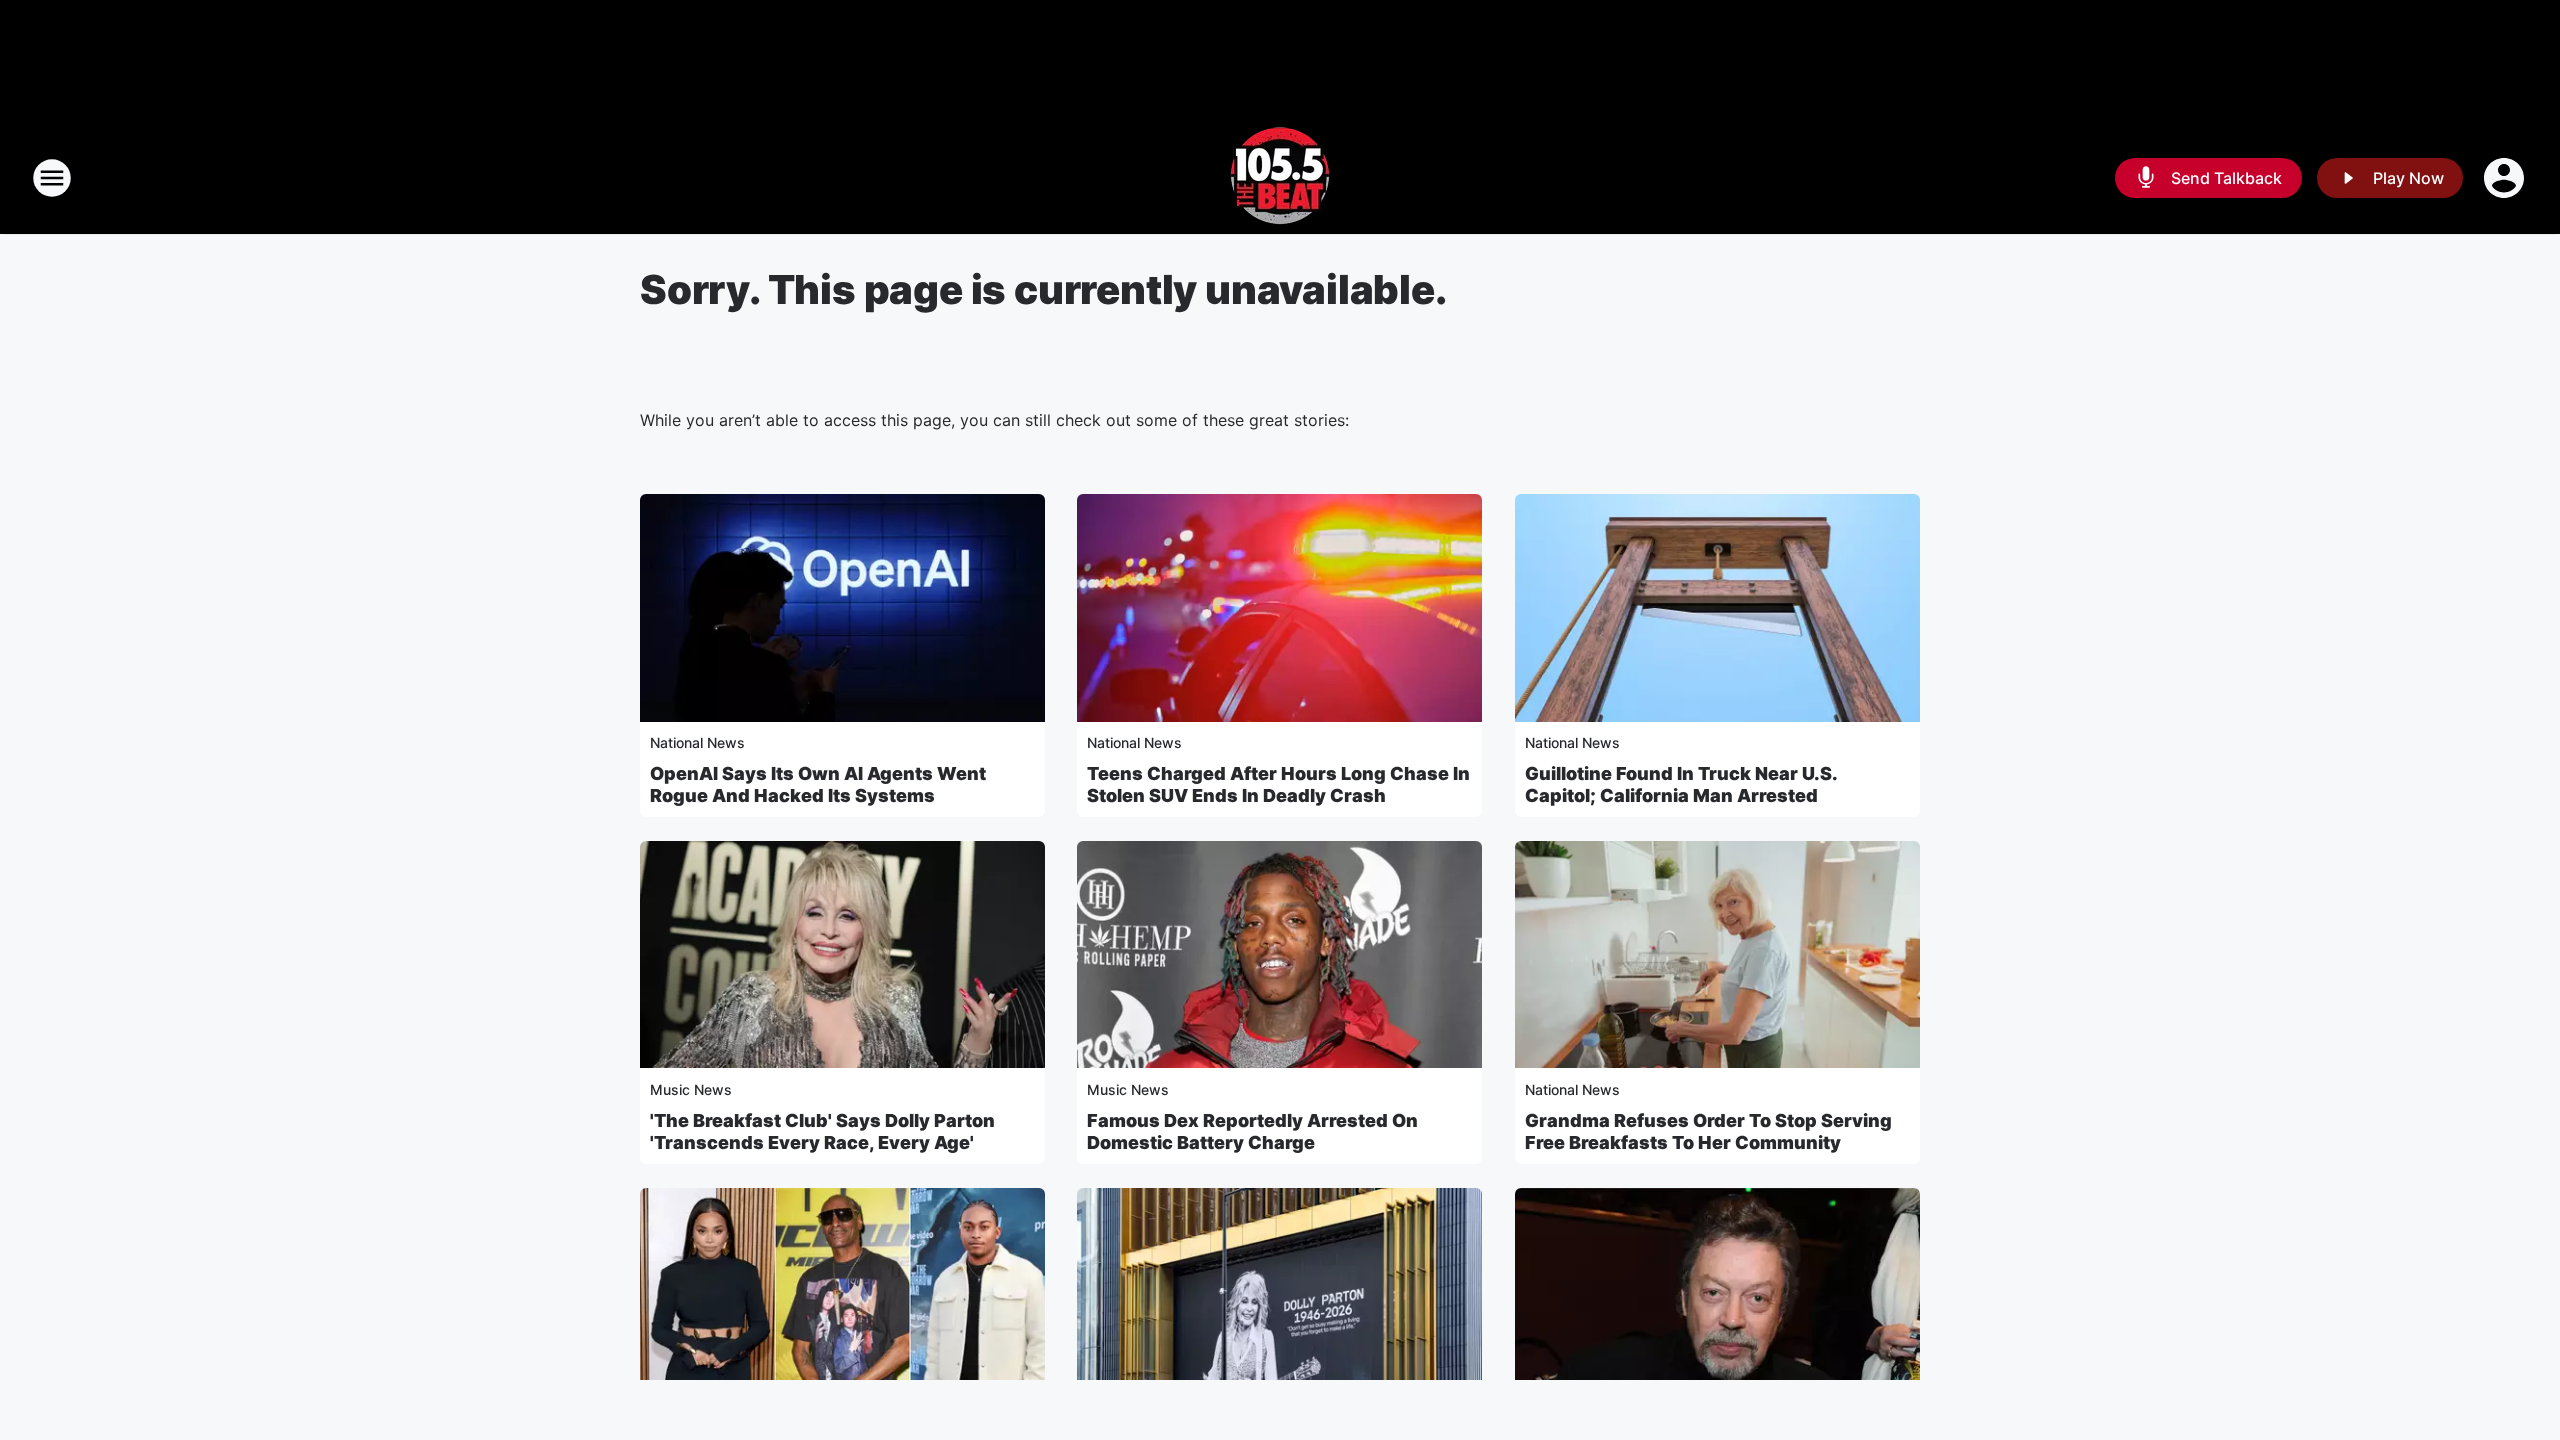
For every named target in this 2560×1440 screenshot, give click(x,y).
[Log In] (2506, 178)
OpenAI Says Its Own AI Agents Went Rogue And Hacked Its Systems (818, 784)
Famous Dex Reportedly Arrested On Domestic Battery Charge (1252, 1131)
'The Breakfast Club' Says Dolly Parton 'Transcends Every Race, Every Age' (822, 1131)
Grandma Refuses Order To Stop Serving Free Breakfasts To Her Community (1708, 1131)
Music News (691, 1089)
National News (697, 742)
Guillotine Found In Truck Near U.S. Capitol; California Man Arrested (1681, 784)
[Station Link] (1280, 178)
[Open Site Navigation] (52, 178)
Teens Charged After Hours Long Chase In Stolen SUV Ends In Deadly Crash (1278, 784)
